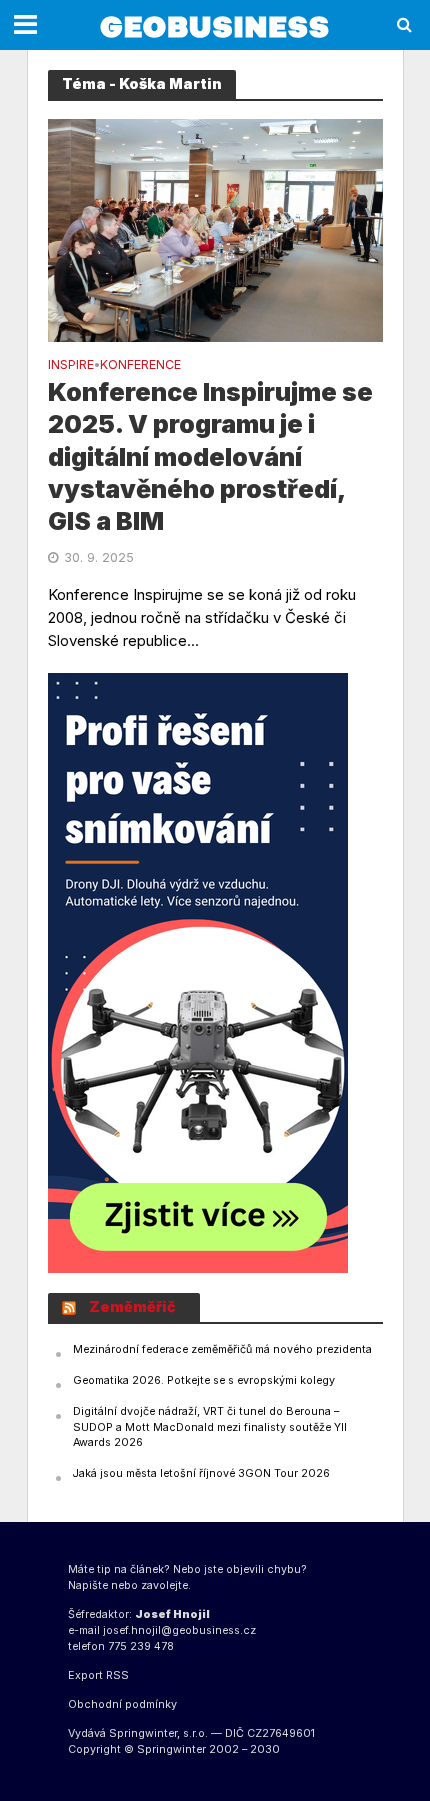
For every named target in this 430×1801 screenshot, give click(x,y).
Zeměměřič (132, 1306)
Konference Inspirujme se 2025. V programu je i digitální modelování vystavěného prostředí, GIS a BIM (210, 456)
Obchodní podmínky (122, 1704)
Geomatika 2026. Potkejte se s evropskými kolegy (204, 1380)
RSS (117, 1675)
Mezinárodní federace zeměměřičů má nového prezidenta (222, 1349)
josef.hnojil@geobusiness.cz (179, 1630)
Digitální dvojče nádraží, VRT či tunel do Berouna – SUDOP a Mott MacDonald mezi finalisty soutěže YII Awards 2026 (210, 1427)
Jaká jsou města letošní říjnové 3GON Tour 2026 (201, 1473)
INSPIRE (71, 365)
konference (140, 365)
